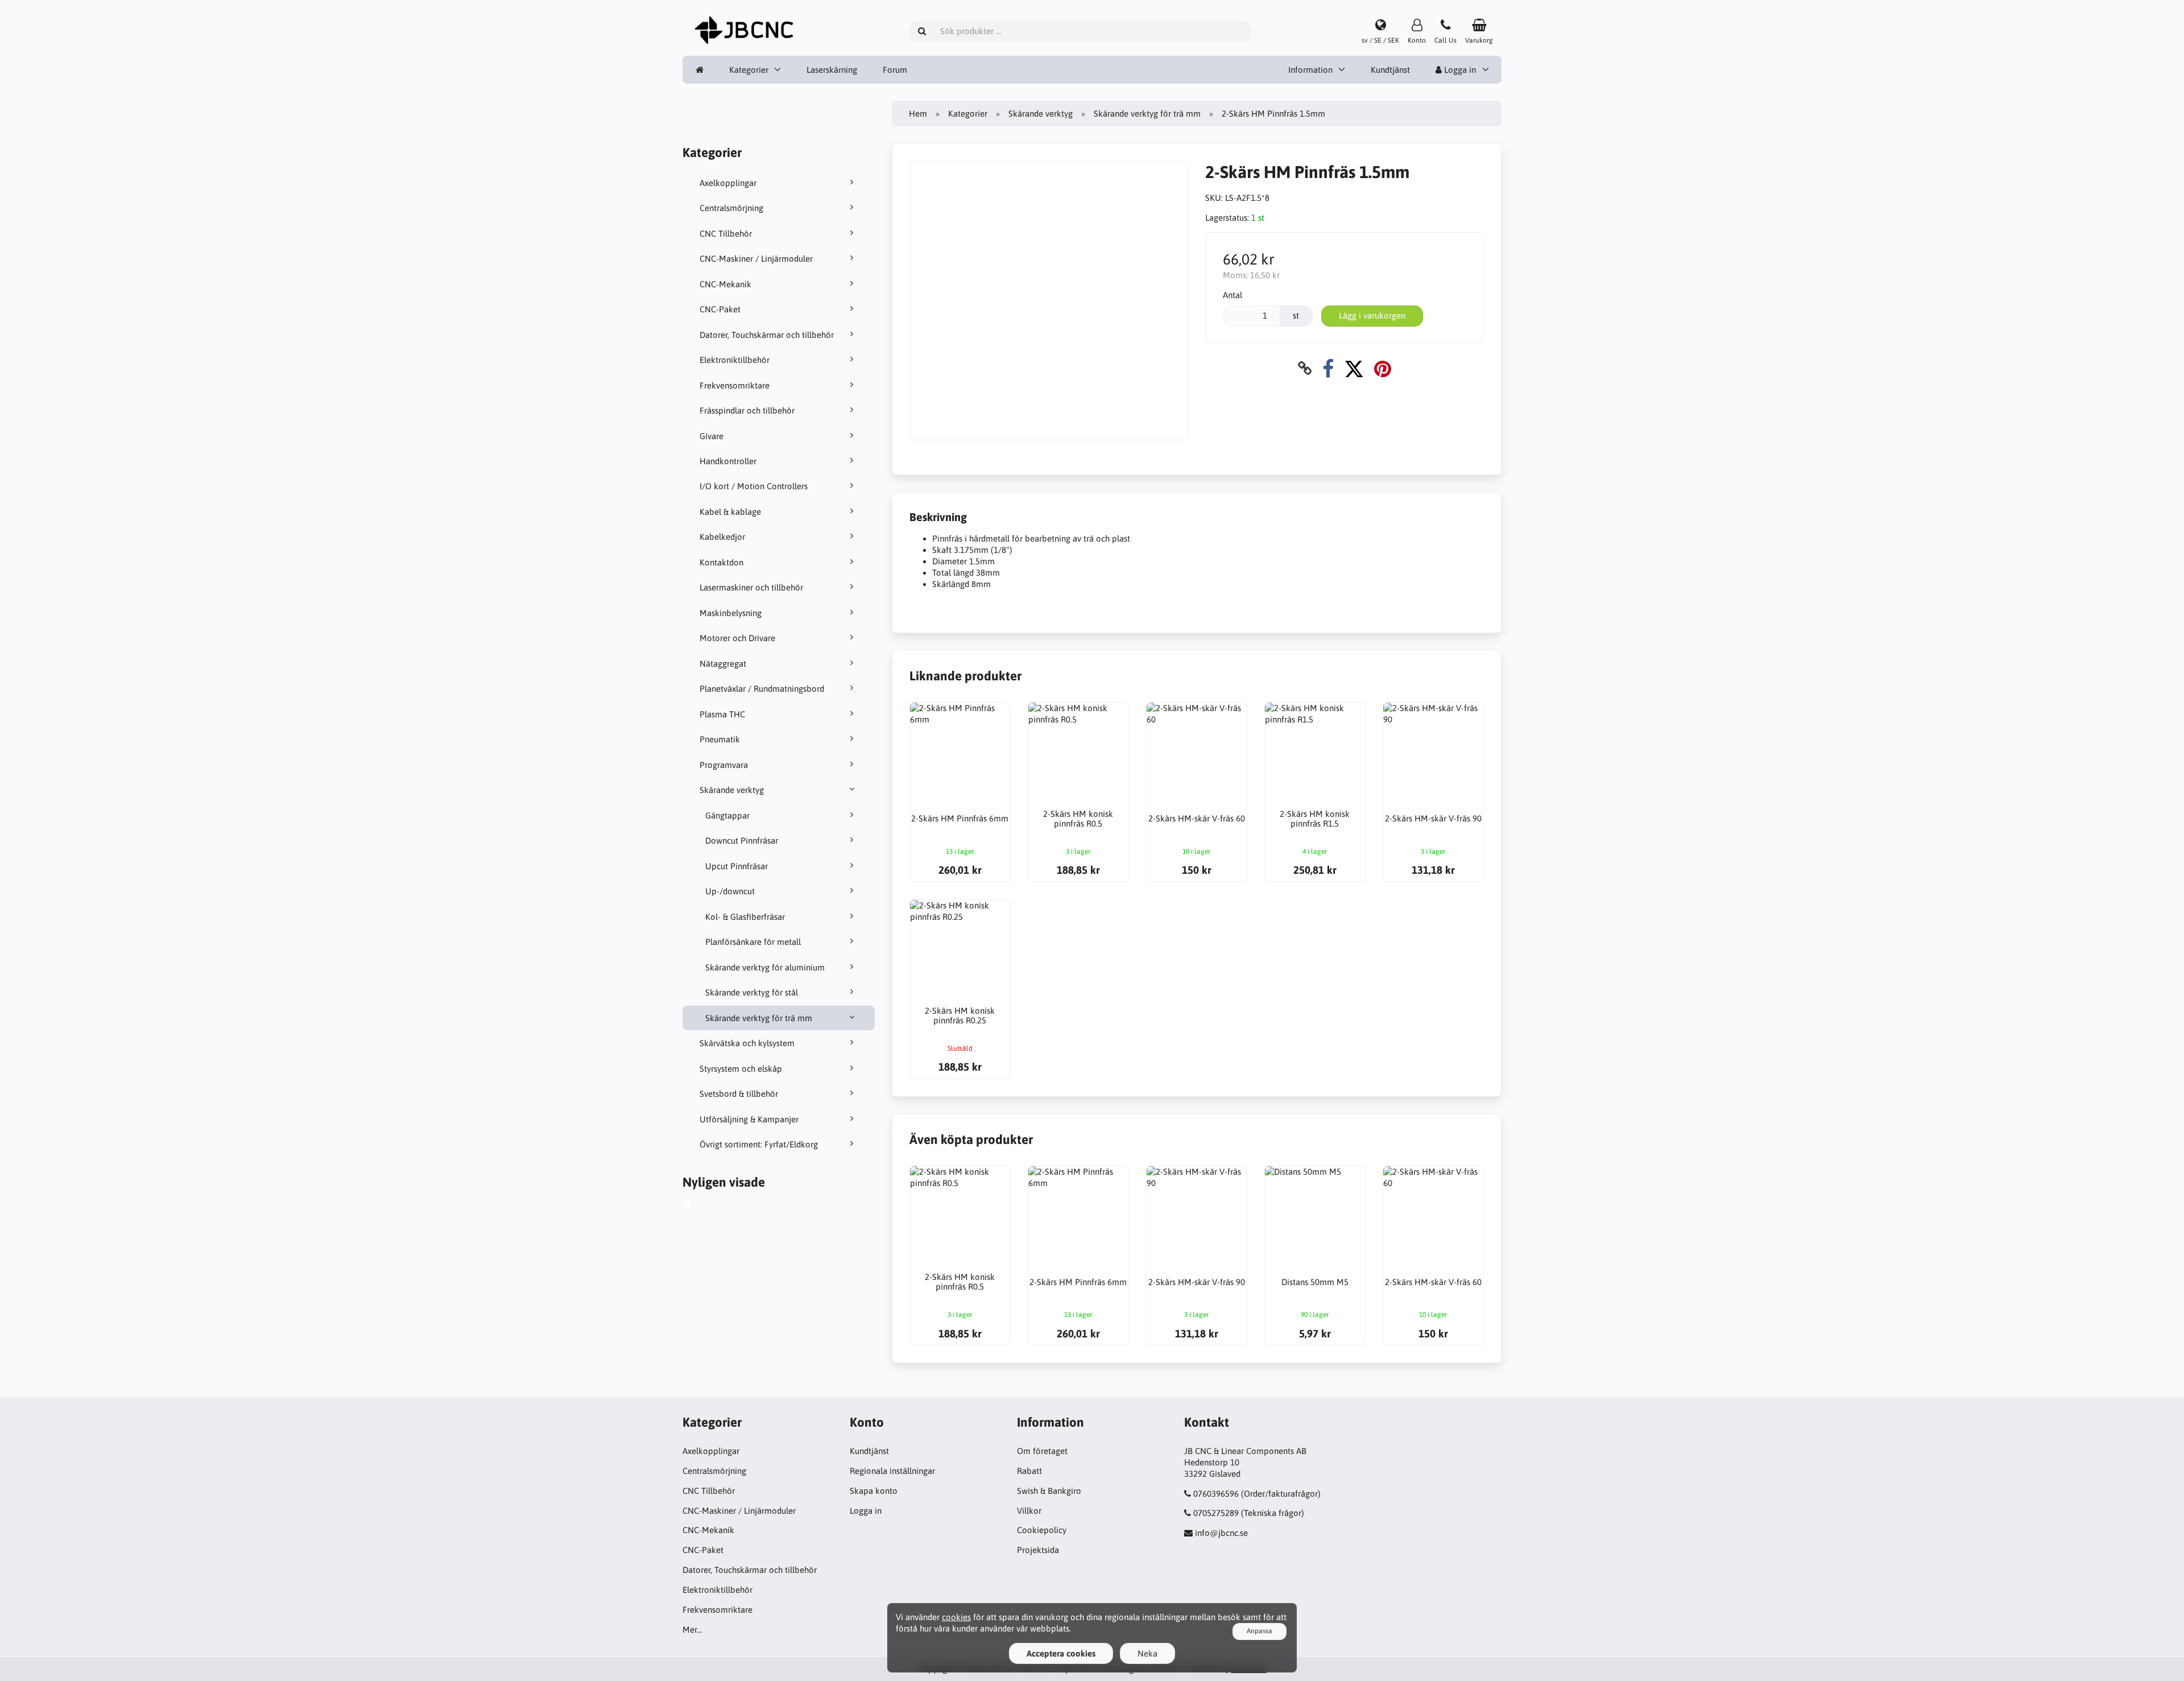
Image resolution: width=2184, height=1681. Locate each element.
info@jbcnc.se (1221, 1533)
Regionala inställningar (892, 1471)
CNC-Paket (720, 309)
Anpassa (1259, 1631)
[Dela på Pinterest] (1383, 368)
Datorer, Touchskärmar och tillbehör (767, 335)
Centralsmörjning (731, 208)
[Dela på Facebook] (1328, 368)
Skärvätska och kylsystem (747, 1043)
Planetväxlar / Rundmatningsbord (762, 689)
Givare (712, 436)
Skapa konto (874, 1491)
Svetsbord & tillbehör (739, 1094)
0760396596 (1216, 1494)
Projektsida (1038, 1550)
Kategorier (749, 70)
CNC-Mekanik (725, 284)
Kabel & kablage (730, 512)
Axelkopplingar (728, 183)
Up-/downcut (730, 891)
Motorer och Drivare (737, 638)
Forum (895, 70)
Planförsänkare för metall (753, 942)
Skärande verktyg (732, 790)
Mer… (692, 1630)
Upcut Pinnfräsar (737, 866)
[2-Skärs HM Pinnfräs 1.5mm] (700, 1206)
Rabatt (1029, 1471)
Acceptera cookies (1061, 1653)
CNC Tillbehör (726, 234)
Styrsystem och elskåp (741, 1069)
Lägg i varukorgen (1372, 315)
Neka (1147, 1653)
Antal (1232, 295)
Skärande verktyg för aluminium (765, 967)
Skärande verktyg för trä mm (759, 1018)
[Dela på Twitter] (1354, 368)
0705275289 (1216, 1513)
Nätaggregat (723, 664)
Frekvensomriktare (735, 385)
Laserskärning (832, 70)
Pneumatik (720, 739)
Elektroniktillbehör (735, 360)
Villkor (1029, 1511)
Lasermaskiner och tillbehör (751, 587)
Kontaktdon (721, 562)
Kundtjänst (1390, 70)
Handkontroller (728, 461)
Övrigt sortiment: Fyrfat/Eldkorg (759, 1144)
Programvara (724, 765)
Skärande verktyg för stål (752, 992)
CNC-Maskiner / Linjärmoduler (756, 259)
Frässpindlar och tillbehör (747, 410)
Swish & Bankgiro (1049, 1491)
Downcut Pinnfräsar (742, 840)
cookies (956, 1617)
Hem (918, 113)
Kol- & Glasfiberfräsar (745, 917)
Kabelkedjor (722, 537)
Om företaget (1042, 1451)
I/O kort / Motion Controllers (754, 486)
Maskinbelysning (731, 613)
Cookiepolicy (1042, 1530)
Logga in (1459, 70)
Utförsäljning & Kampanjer (749, 1119)
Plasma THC (722, 714)
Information (1310, 70)
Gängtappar (727, 815)
